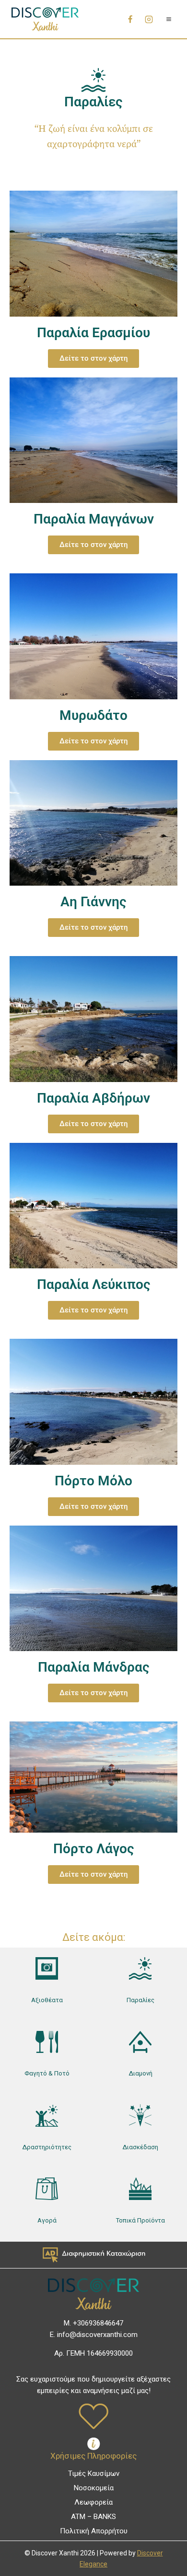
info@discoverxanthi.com (97, 2335)
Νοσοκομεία (94, 2488)
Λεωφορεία (93, 2502)
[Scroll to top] (164, 2548)
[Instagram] (149, 19)
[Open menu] (169, 19)
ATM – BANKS (93, 2517)
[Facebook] (130, 19)
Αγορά (47, 2220)
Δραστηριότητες (47, 2147)
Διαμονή (140, 2073)
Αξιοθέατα (47, 2000)
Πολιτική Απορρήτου (94, 2531)
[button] (93, 1310)
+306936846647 (98, 2323)
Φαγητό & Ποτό (47, 2073)
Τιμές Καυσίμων (94, 2473)
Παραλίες (140, 2000)
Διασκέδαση (140, 2147)
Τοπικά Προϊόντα (140, 2220)
